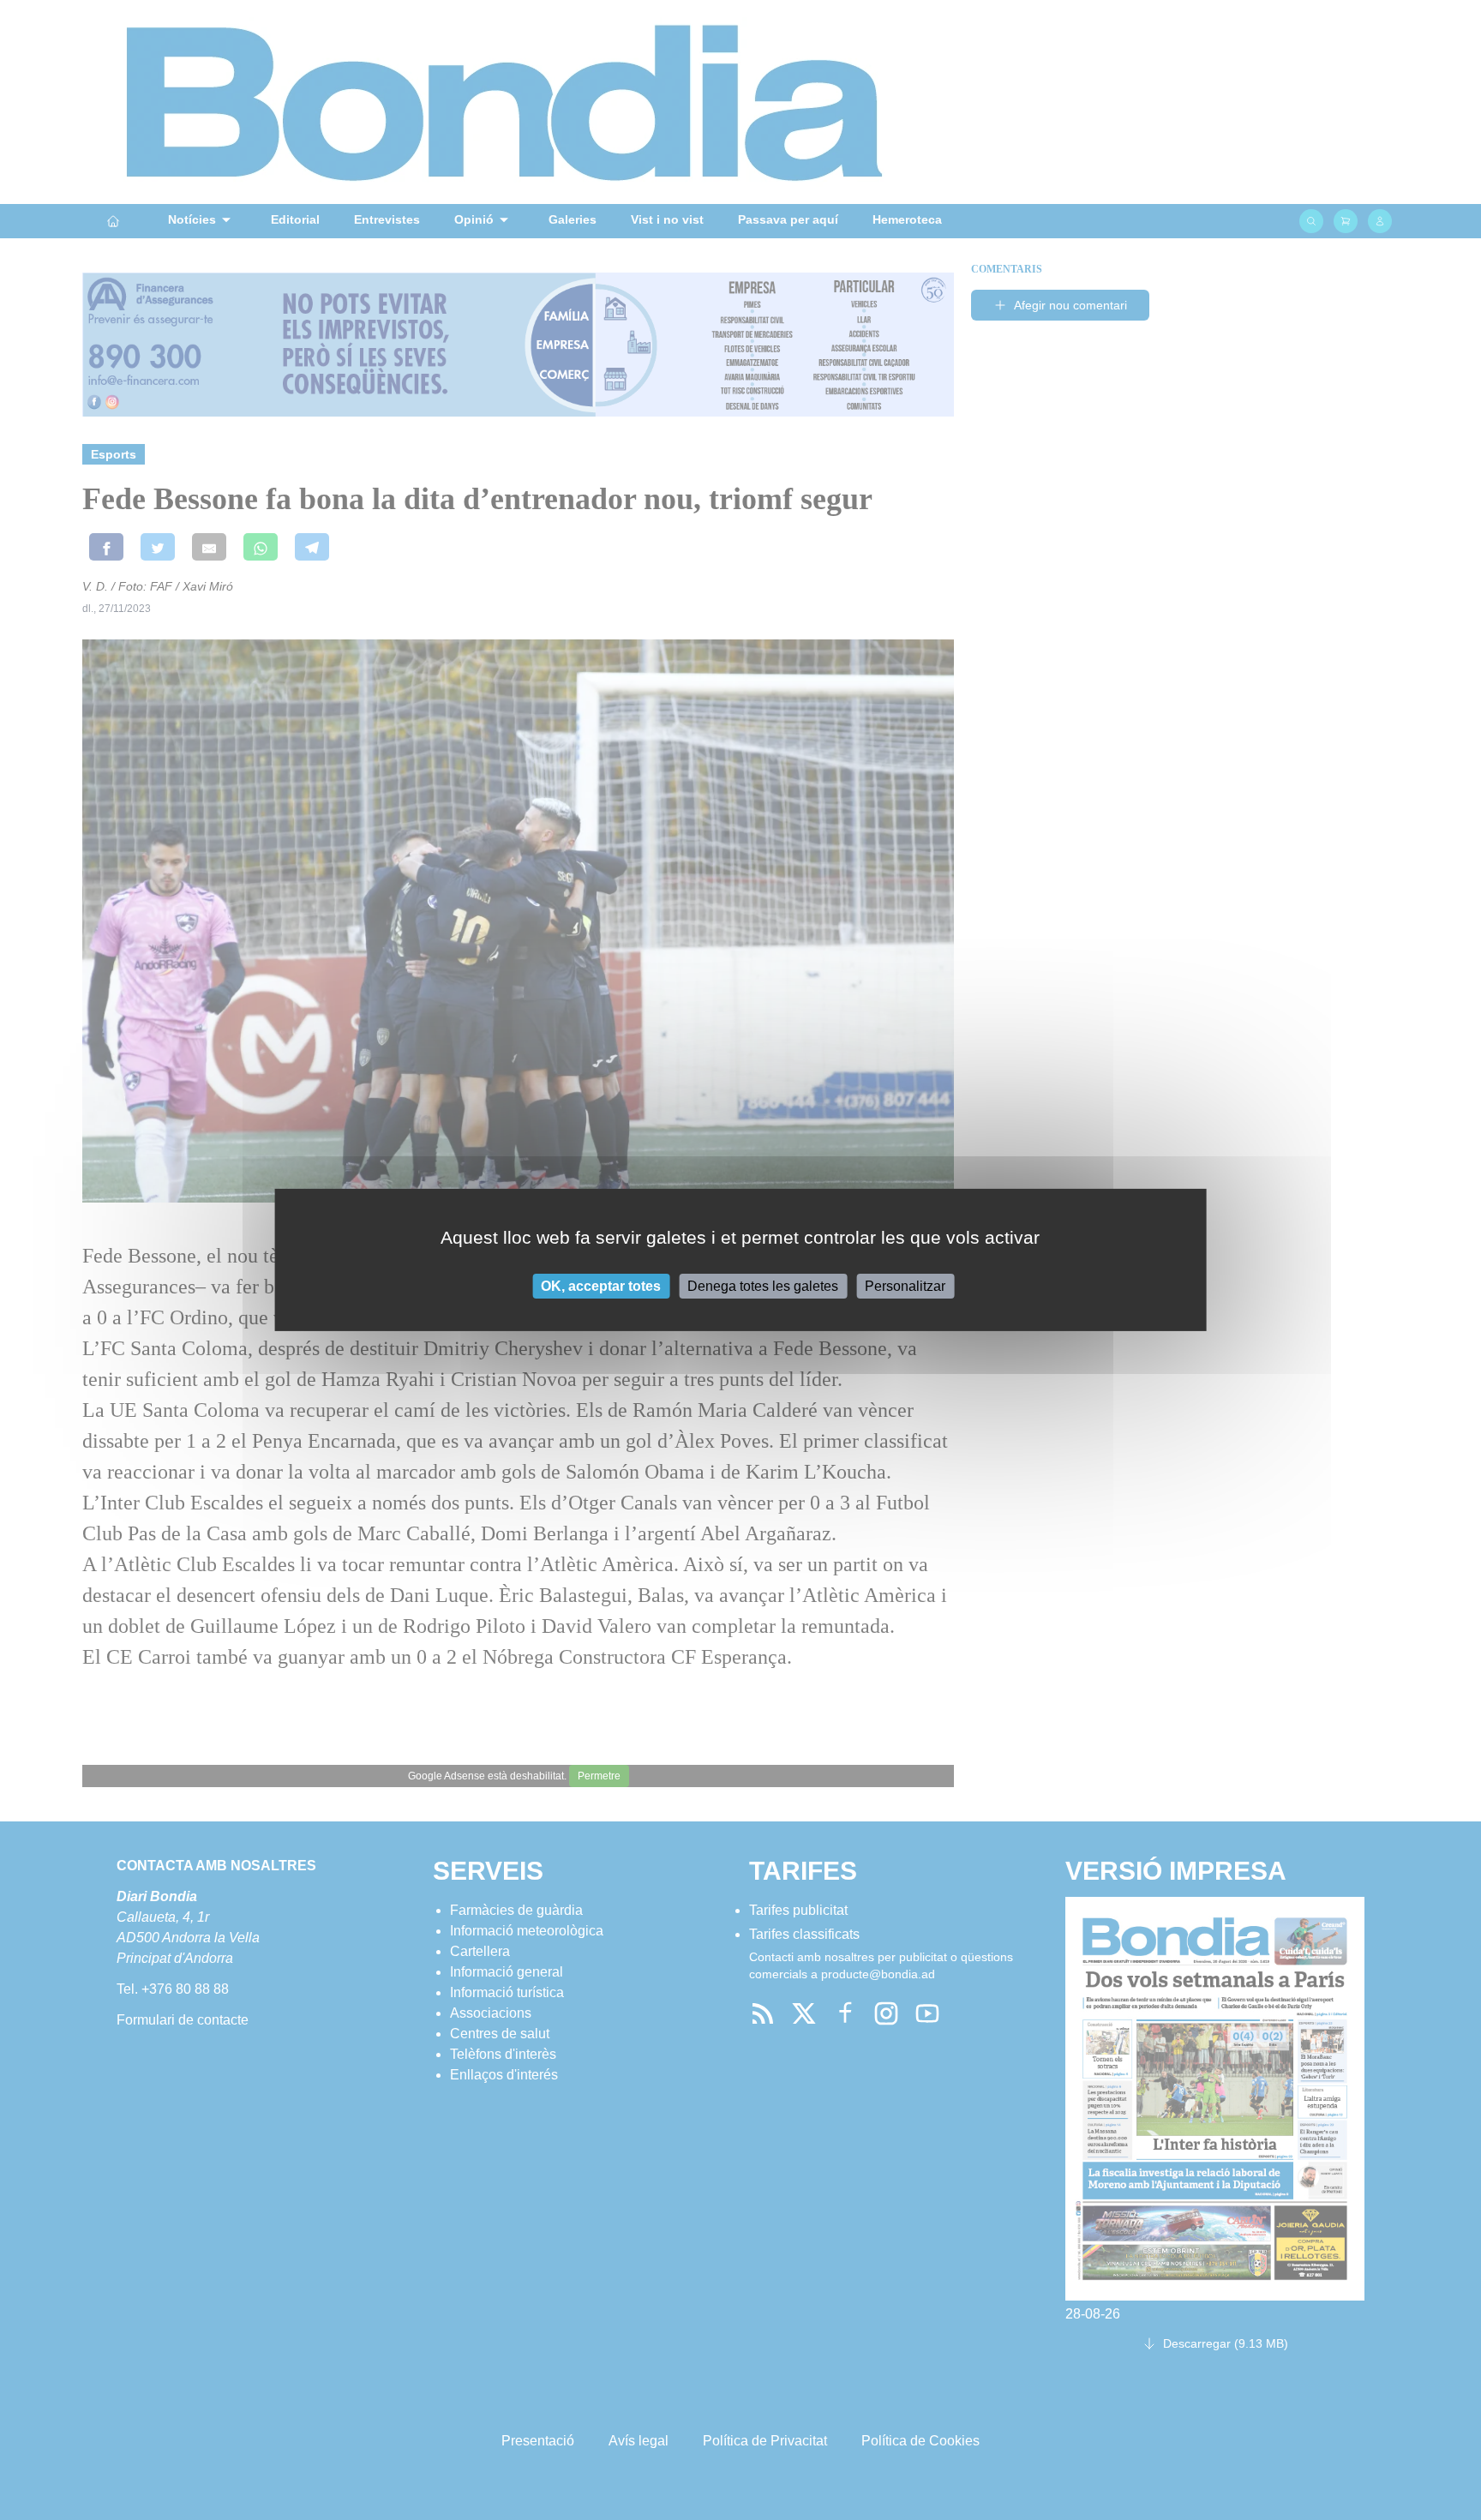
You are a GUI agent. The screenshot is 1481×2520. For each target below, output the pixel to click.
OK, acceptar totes (601, 1286)
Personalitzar (905, 1286)
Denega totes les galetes (763, 1286)
